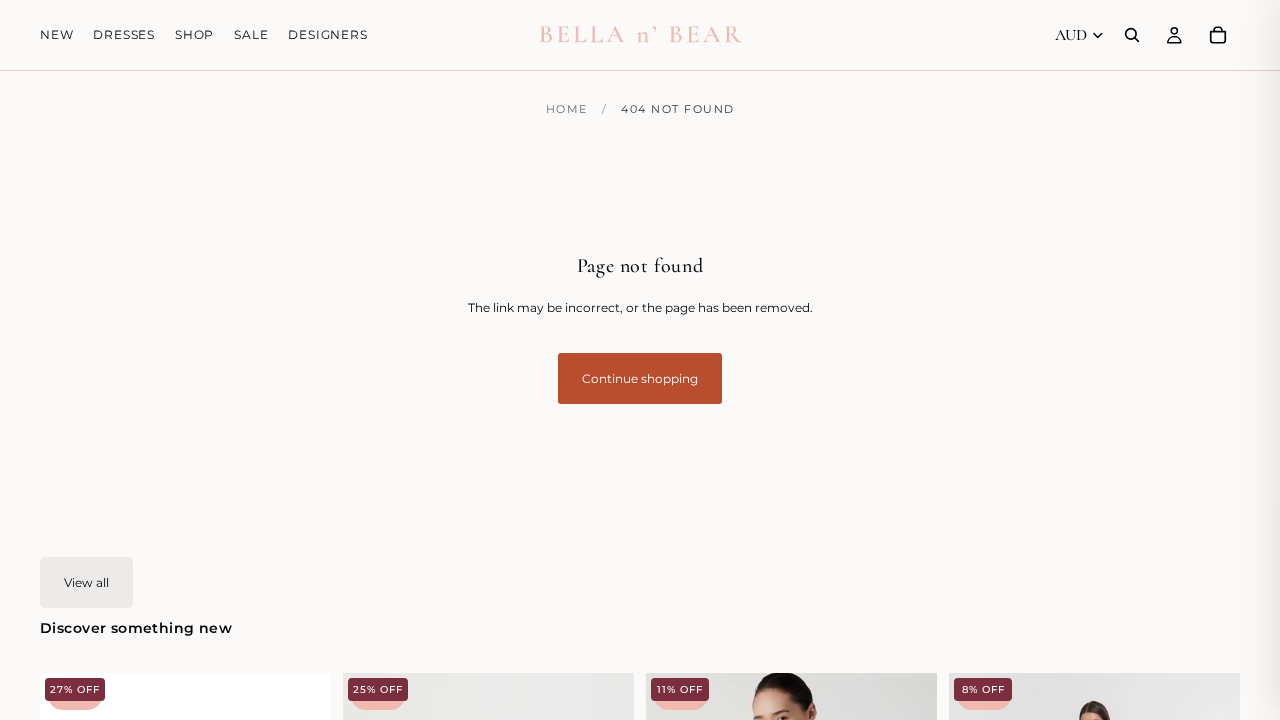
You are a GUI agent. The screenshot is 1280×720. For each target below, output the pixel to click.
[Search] (1132, 35)
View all (86, 582)
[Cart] (1218, 35)
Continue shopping (640, 378)
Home (567, 109)
